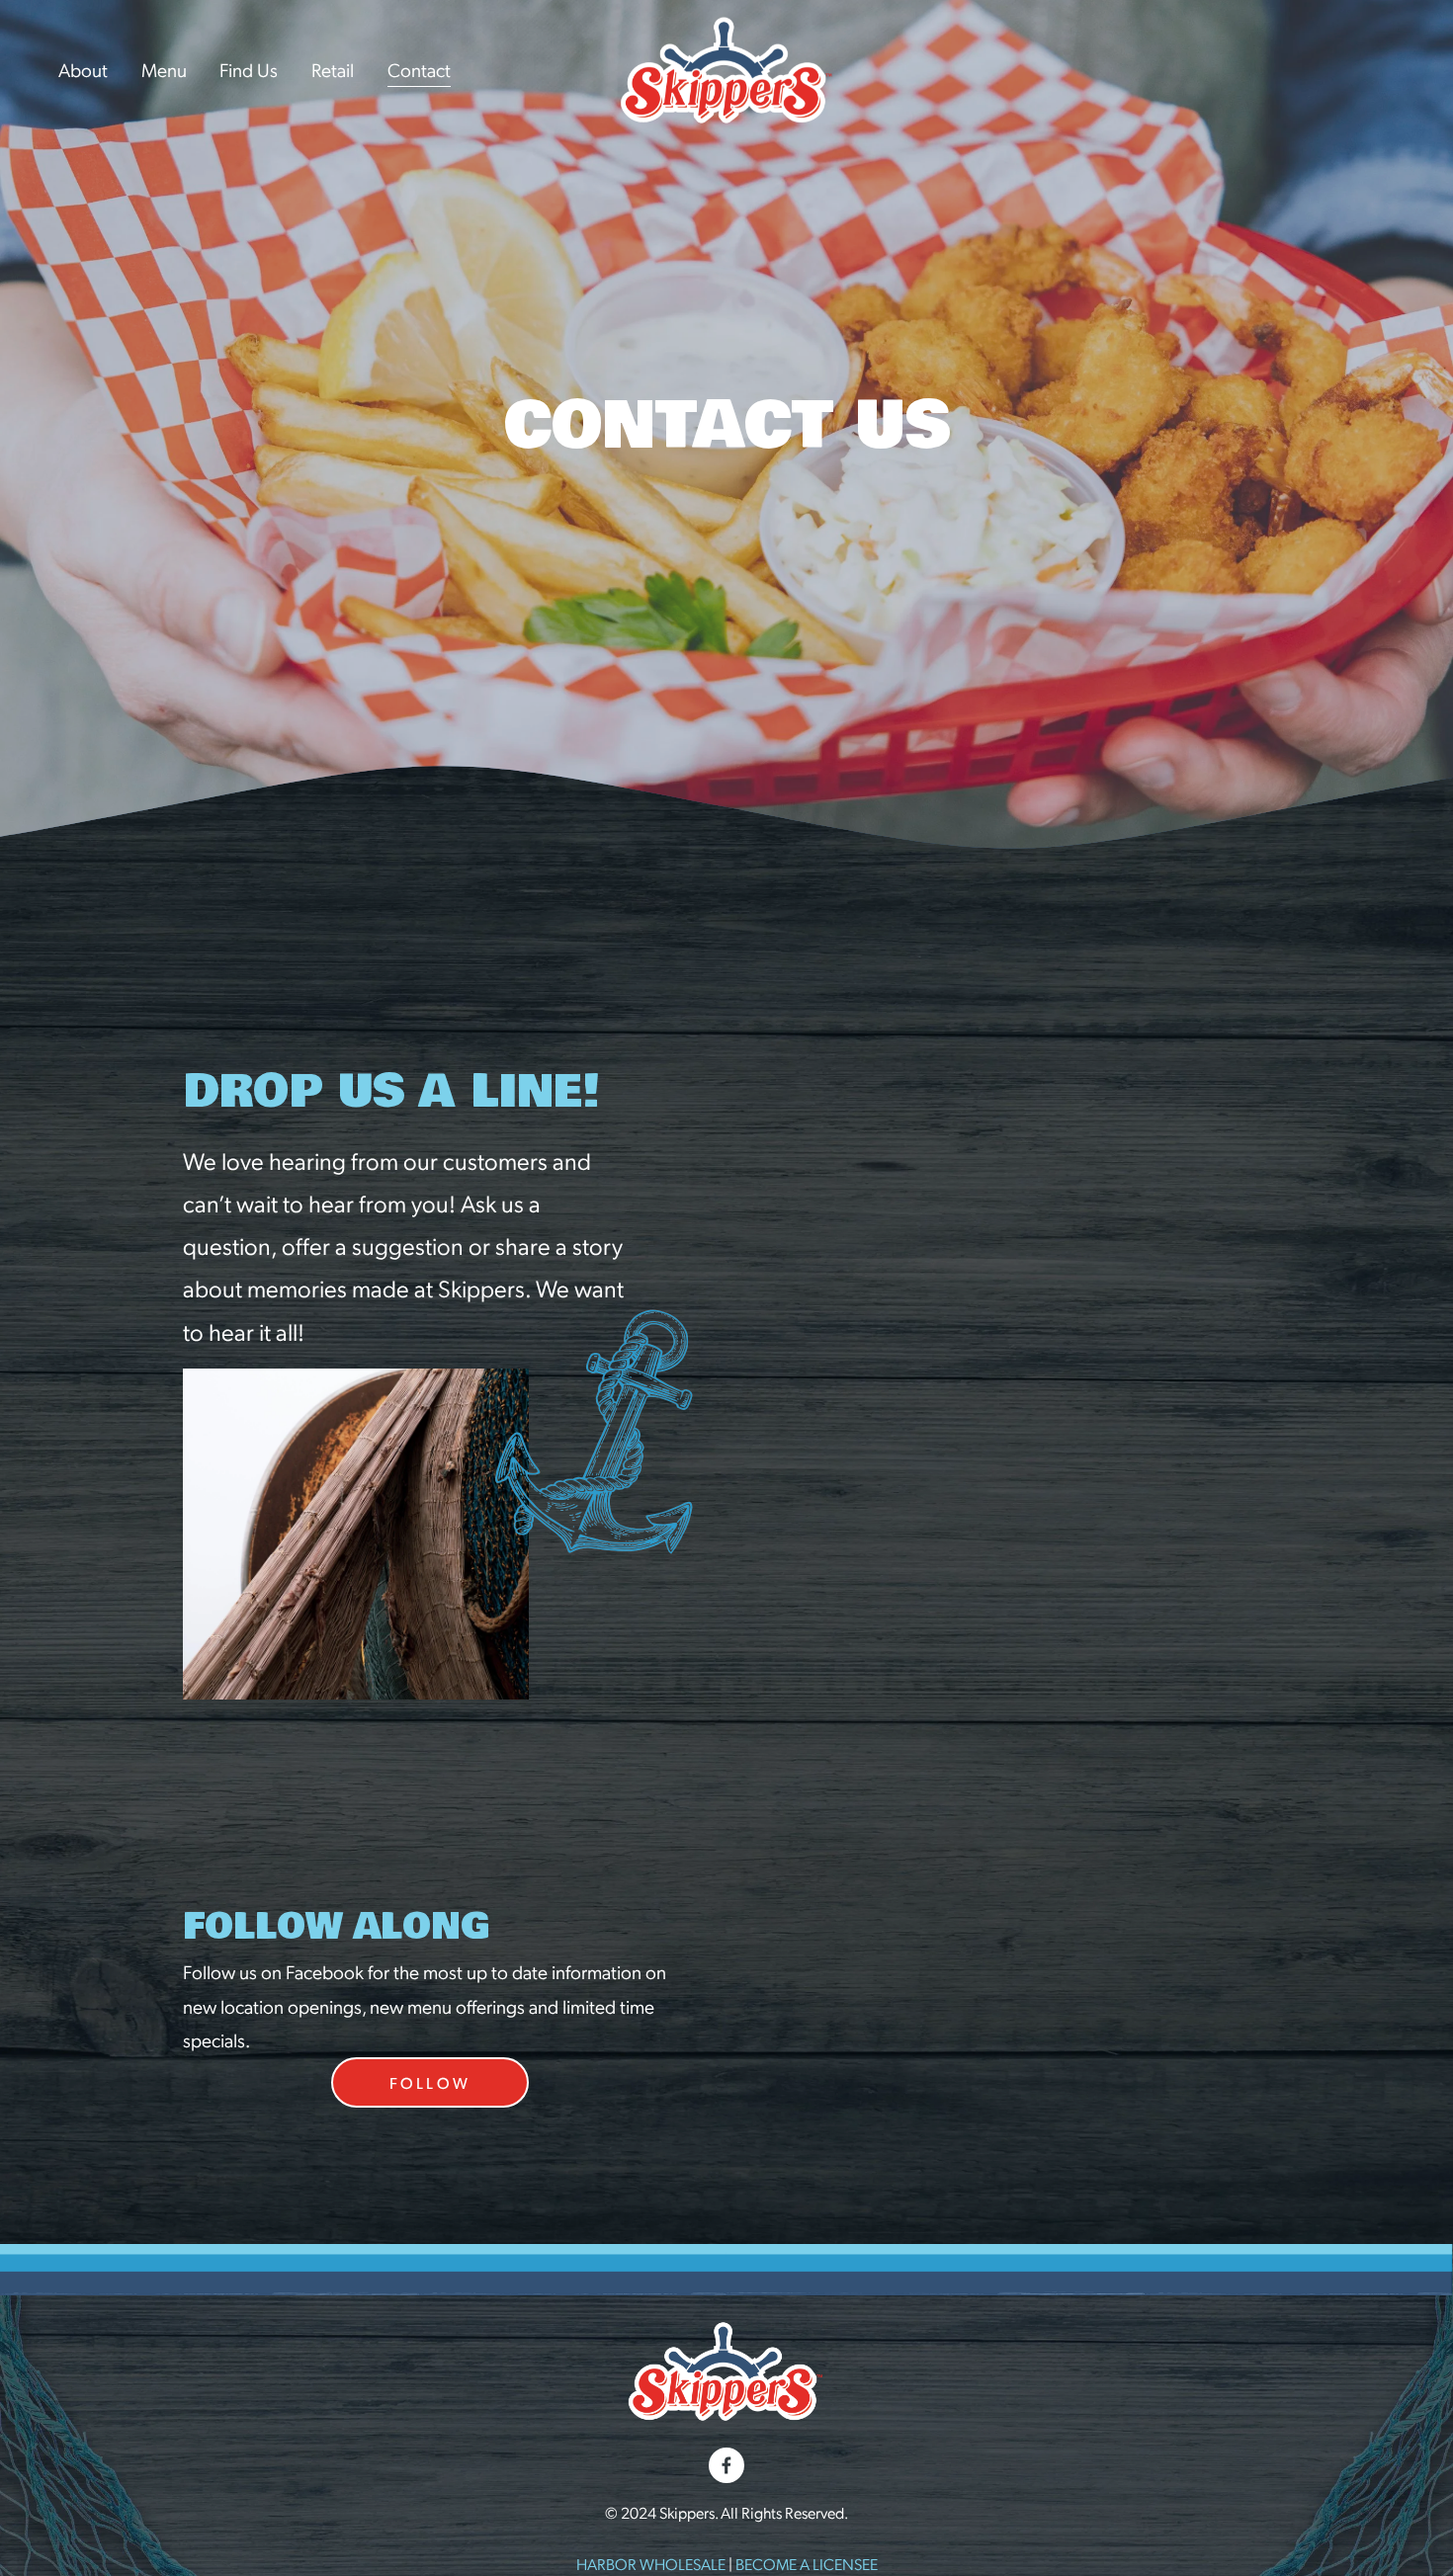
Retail (333, 69)
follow (430, 2082)
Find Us (249, 69)
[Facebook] (726, 2465)
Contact (419, 69)
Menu (164, 69)
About (83, 69)
